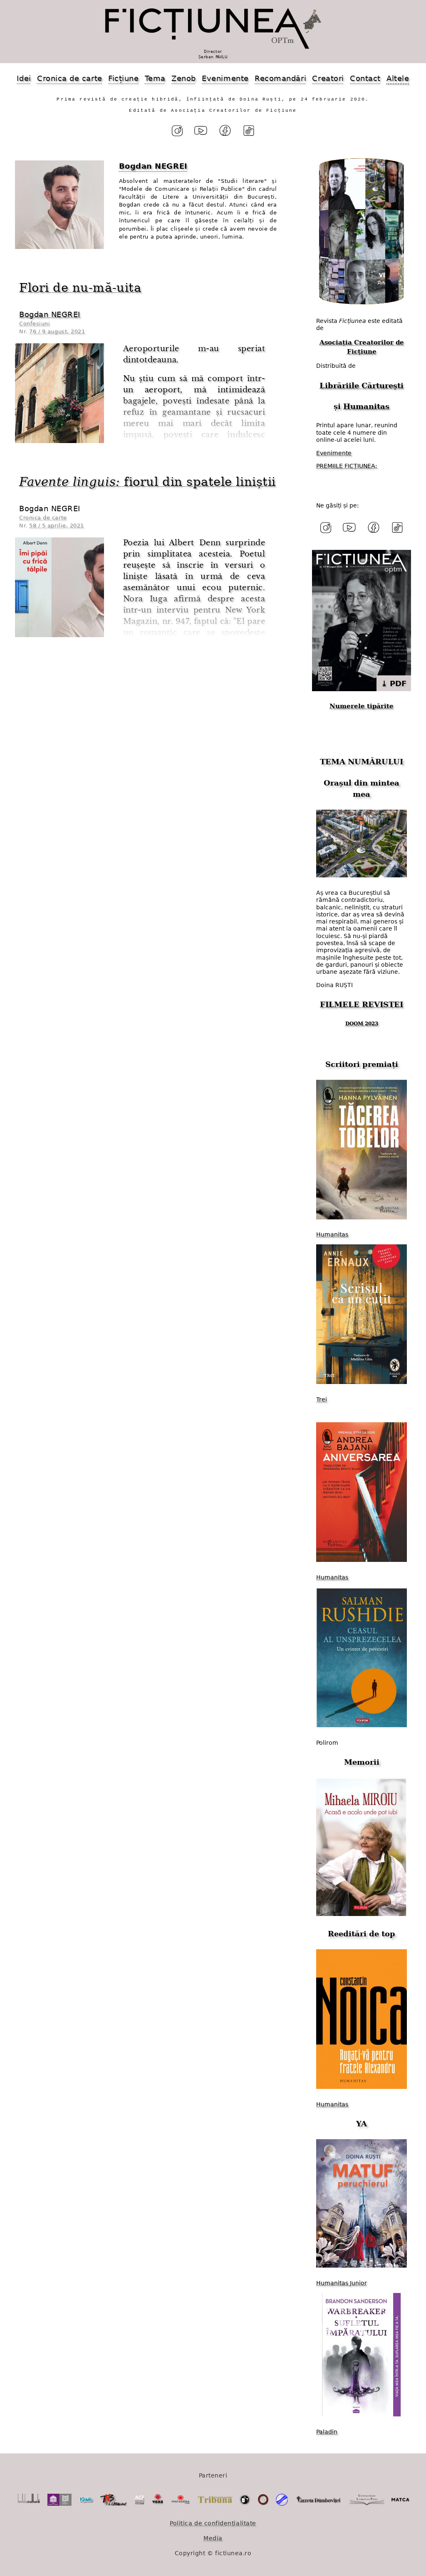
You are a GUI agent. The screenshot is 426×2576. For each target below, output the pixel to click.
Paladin (327, 2432)
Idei (24, 78)
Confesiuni (35, 324)
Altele (398, 78)
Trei (322, 1399)
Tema (155, 78)
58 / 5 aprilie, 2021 (57, 526)
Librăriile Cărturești (362, 385)
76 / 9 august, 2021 (57, 331)
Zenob (184, 78)
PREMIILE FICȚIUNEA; (347, 466)
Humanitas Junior (342, 2283)
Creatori (328, 78)
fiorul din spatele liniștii (147, 482)
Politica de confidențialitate (213, 2523)
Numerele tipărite (362, 706)
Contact (365, 78)
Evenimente (225, 78)
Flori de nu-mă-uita (80, 288)
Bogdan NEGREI (50, 314)
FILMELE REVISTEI (362, 1004)
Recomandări (280, 78)
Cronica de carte (70, 78)
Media (213, 2538)
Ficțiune (123, 78)
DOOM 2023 (362, 1024)
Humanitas (366, 406)
